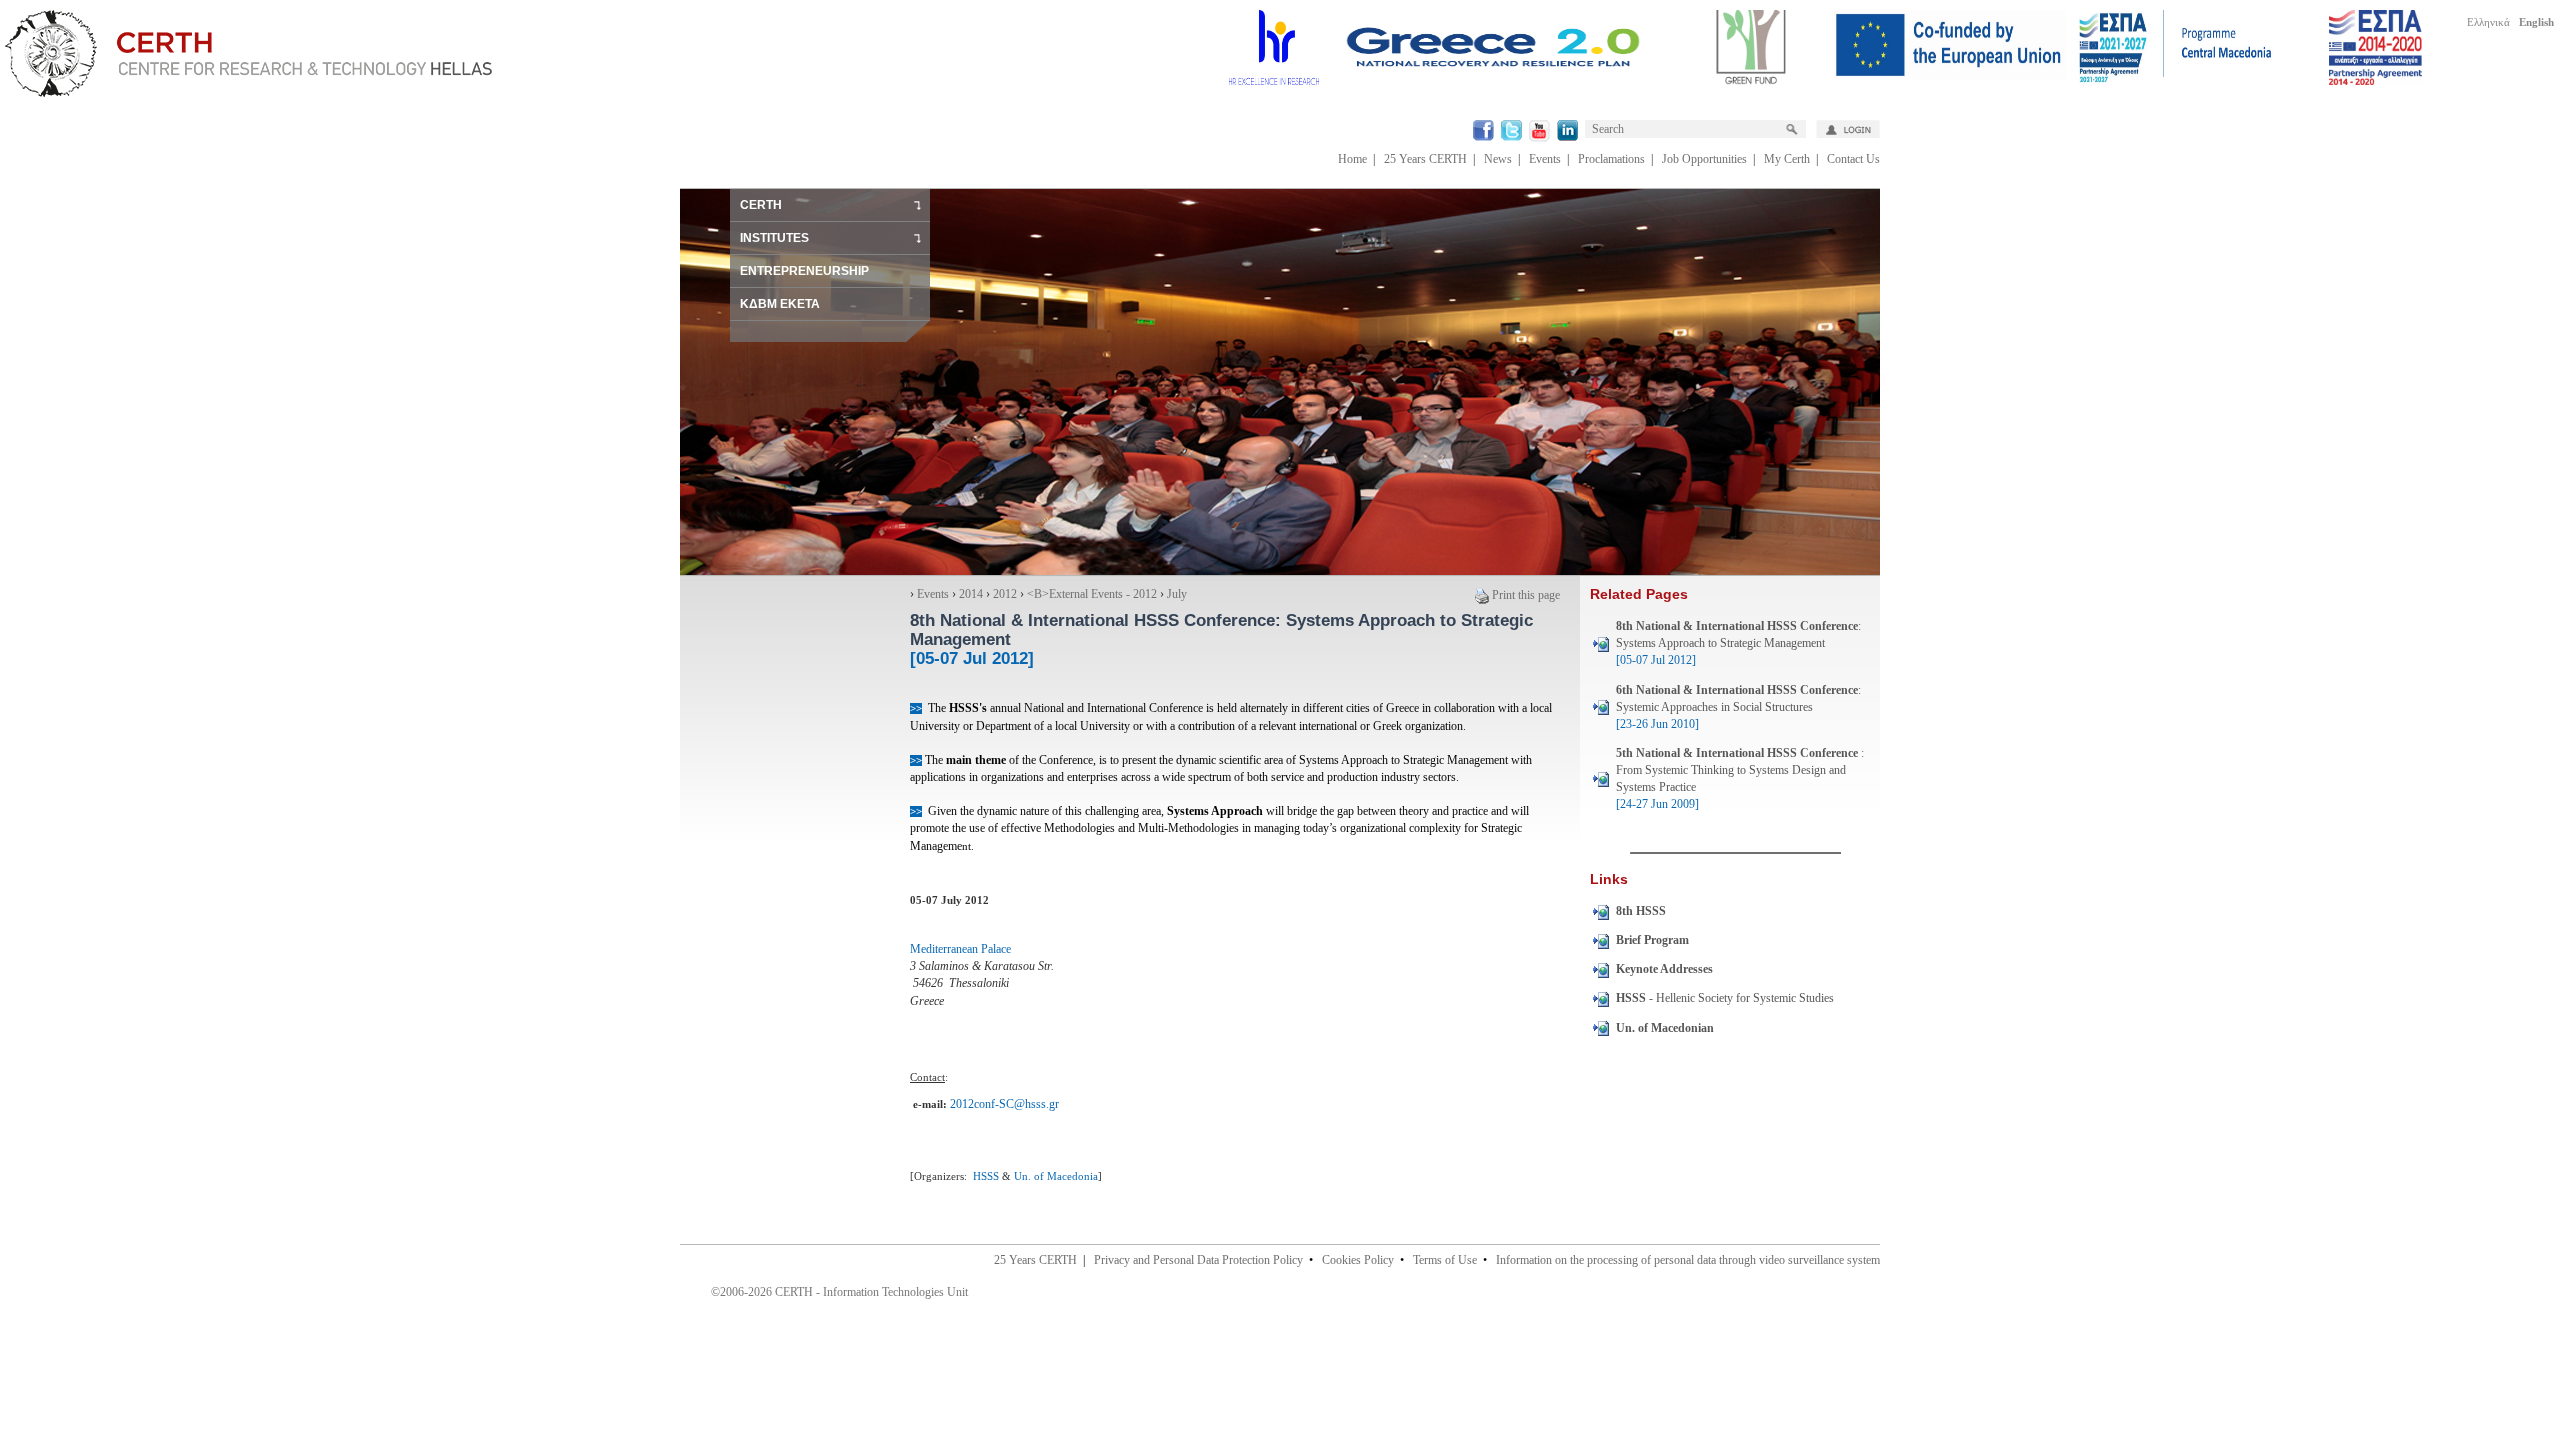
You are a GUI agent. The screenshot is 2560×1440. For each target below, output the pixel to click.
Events (1545, 159)
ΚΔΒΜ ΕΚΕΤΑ (780, 304)
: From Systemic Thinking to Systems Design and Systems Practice (1740, 778)
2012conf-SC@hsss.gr (1004, 1104)
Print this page (1526, 595)
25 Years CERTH (1425, 159)
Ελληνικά (2488, 22)
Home (1352, 159)
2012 (1005, 594)
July (1177, 594)
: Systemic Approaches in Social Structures (1738, 707)
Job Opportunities (1704, 159)
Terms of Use (1445, 1260)
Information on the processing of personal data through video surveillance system (1688, 1260)
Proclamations (1611, 159)
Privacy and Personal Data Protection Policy (1198, 1260)
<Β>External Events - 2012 (1092, 594)
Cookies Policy (1358, 1260)
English (2536, 22)
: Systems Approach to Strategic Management (1738, 643)
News (1498, 159)
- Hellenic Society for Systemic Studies (1725, 998)
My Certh (1787, 159)
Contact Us (1853, 159)
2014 (971, 594)
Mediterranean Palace (960, 949)
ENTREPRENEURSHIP (804, 271)
